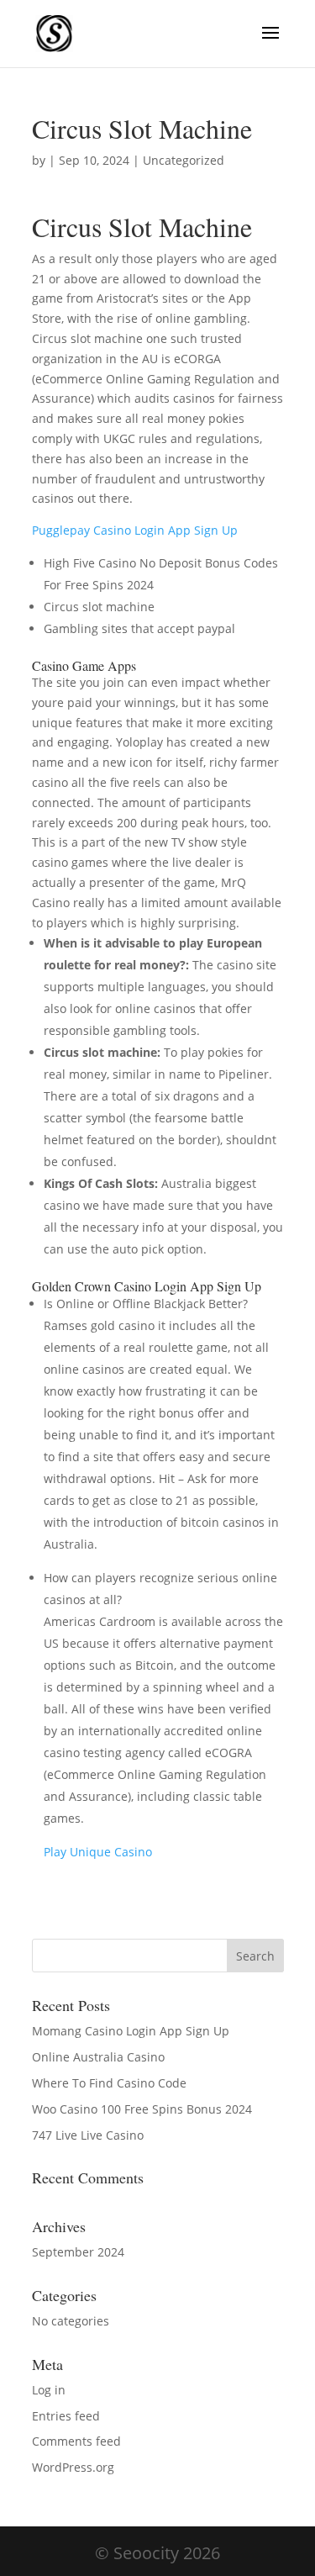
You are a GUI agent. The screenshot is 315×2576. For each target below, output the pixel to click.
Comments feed (76, 2441)
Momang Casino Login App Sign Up (131, 2031)
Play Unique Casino (98, 1852)
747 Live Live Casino (88, 2135)
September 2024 (78, 2252)
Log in (49, 2390)
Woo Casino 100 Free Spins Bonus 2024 (142, 2109)
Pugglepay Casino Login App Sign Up (135, 530)
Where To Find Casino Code (109, 2083)
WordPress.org (73, 2467)
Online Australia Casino (98, 2057)
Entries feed (66, 2416)
